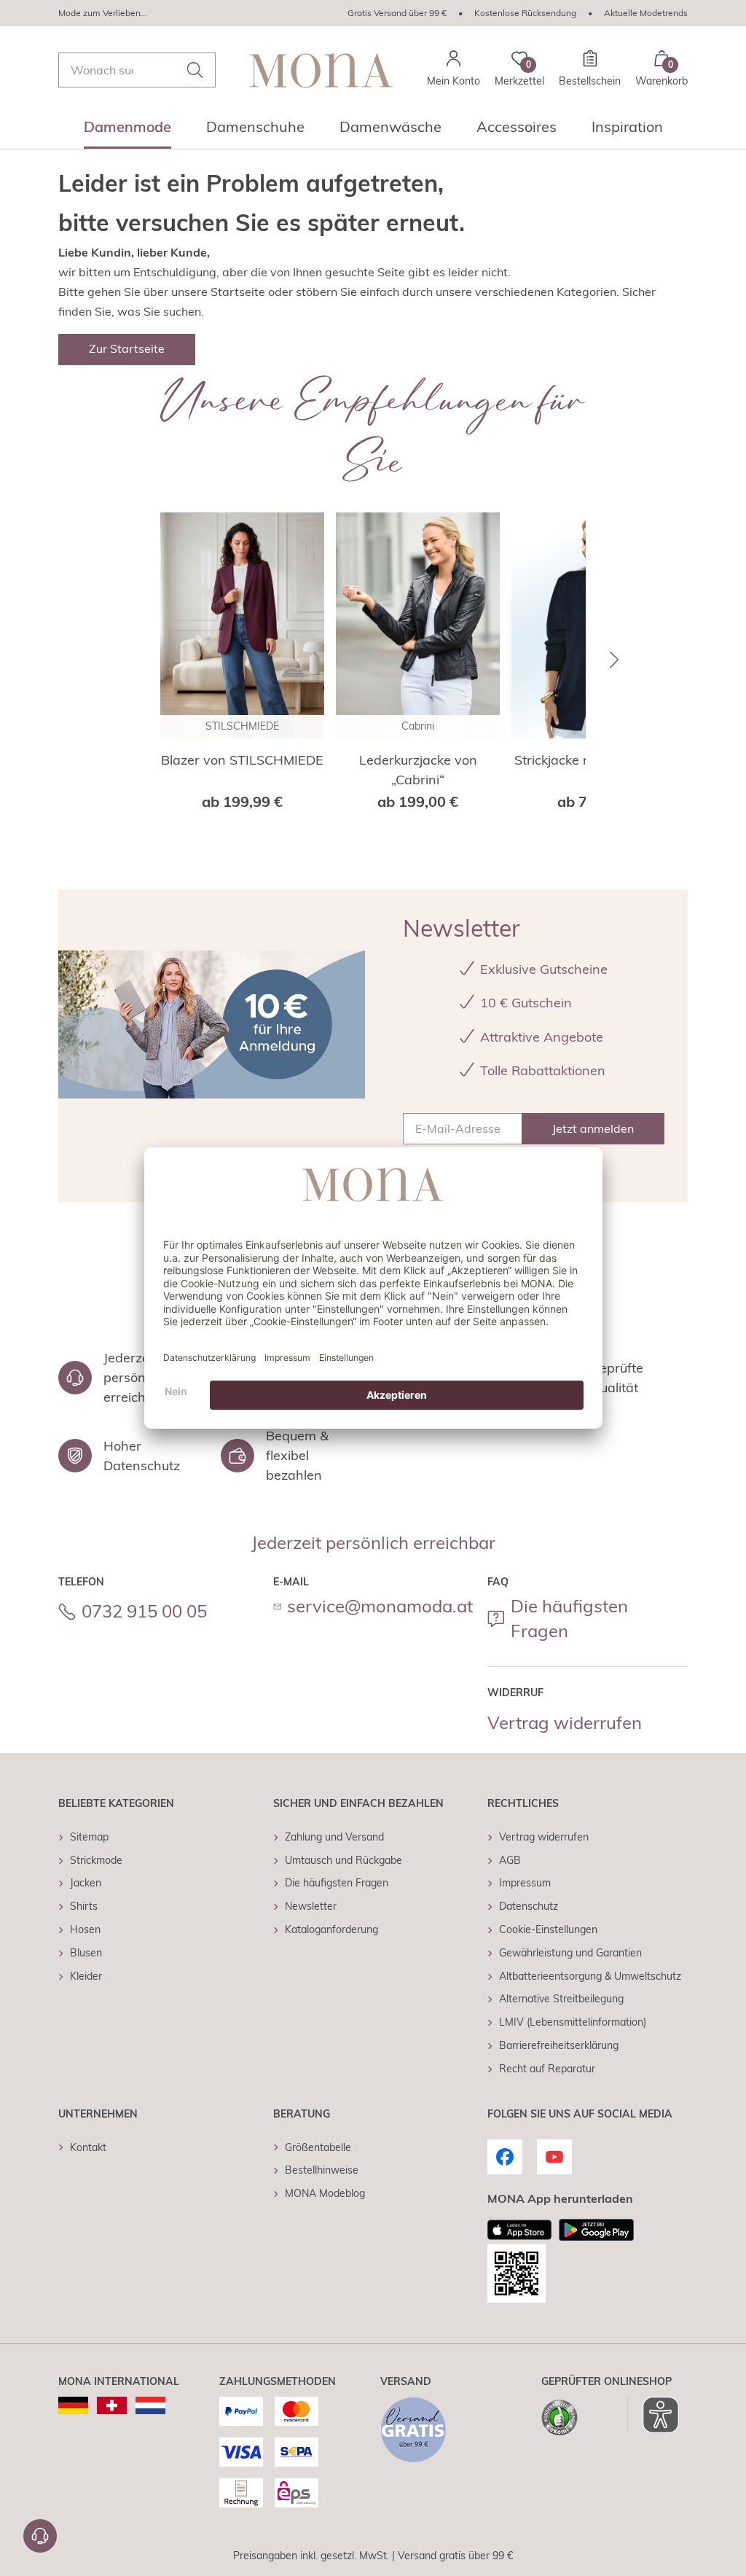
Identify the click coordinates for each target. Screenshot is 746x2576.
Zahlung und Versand (334, 1837)
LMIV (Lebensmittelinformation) (573, 2022)
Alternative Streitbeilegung (561, 1999)
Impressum (525, 1883)
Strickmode (96, 1860)
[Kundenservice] (40, 2536)
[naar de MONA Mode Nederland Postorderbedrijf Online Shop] (150, 2405)
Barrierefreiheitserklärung (559, 2045)
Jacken (86, 1883)
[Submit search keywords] (195, 70)
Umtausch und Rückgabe (343, 1860)
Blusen (86, 1953)
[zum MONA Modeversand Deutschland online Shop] (73, 2405)
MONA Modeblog (325, 2193)
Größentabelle (318, 2147)
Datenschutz (529, 1906)
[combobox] (137, 70)
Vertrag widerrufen (565, 1722)
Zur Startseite (127, 348)
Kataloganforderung (331, 1929)
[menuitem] (127, 131)
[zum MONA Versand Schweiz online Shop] (112, 2405)
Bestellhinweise (322, 2170)
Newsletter (311, 1906)
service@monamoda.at (380, 1606)
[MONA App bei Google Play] (596, 2230)
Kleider (86, 1976)
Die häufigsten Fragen (569, 1618)
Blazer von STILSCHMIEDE (242, 760)
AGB (510, 1860)
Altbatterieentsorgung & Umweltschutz (590, 1976)
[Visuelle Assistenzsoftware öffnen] (653, 2415)
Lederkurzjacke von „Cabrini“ (418, 770)
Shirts (84, 1906)
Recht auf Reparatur (547, 2069)
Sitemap (89, 1837)
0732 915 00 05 (144, 1611)
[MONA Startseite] (321, 70)
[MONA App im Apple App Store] (519, 2230)
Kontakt (88, 2147)
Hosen (85, 1929)
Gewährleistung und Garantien (570, 1953)
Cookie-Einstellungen (548, 1929)
